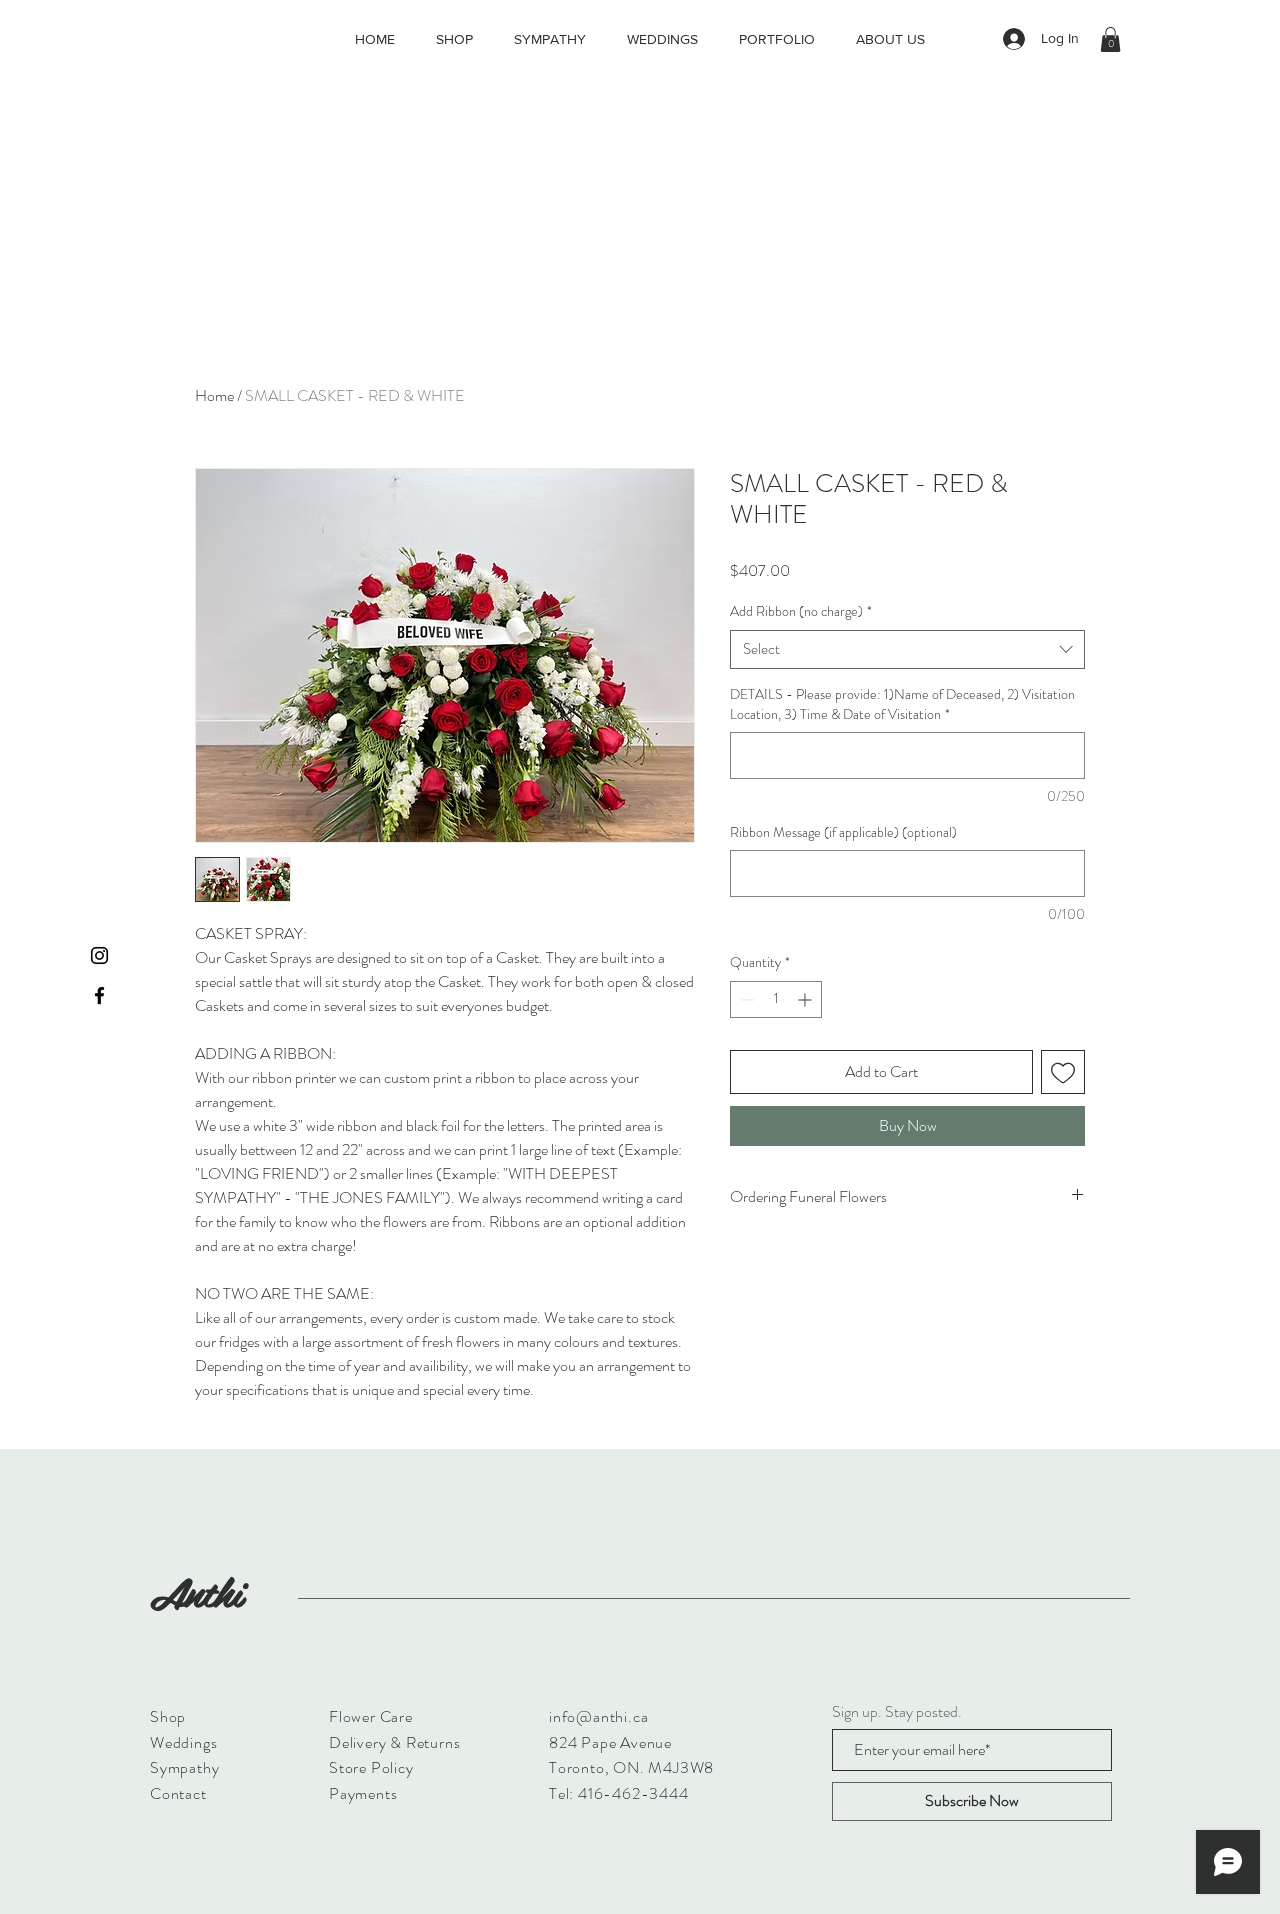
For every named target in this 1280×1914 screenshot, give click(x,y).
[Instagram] (99, 955)
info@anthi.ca (598, 1716)
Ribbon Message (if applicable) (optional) (843, 832)
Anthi (196, 1591)
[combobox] (907, 649)
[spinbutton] (776, 999)
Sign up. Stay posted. (897, 1712)
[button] (1110, 39)
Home (214, 395)
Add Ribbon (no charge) (801, 611)
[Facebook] (99, 995)
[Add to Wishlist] (1063, 1072)
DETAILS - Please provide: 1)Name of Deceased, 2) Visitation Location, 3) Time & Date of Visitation (902, 704)
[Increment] (806, 999)
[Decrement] (745, 999)
